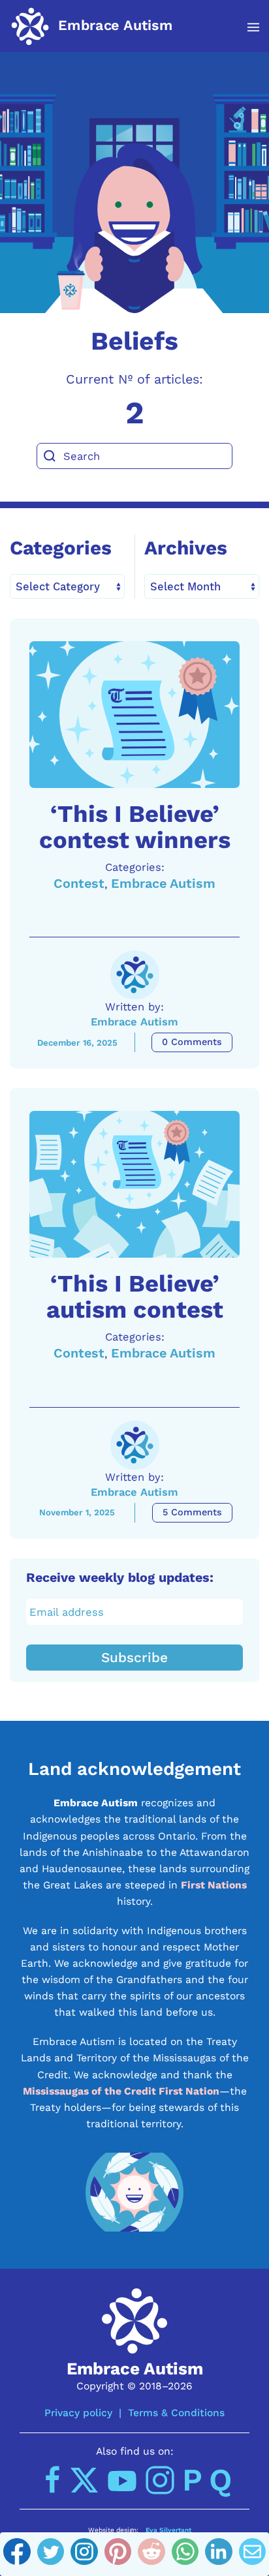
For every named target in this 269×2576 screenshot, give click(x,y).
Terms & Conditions (176, 2413)
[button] (246, 27)
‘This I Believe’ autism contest (135, 1296)
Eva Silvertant (168, 2530)
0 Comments (192, 1042)
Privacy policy (78, 2413)
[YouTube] (122, 2480)
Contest (79, 884)
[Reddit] (151, 2554)
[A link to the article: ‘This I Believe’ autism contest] (134, 1184)
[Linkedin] (219, 2554)
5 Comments (192, 1512)
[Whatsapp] (185, 2554)
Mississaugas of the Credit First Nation (121, 2091)
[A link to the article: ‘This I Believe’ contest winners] (134, 715)
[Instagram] (84, 2554)
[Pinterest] (118, 2554)
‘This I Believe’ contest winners (135, 827)
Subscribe (134, 1658)
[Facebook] (17, 2554)
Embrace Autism (163, 884)
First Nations (214, 1885)
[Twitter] (51, 2554)
